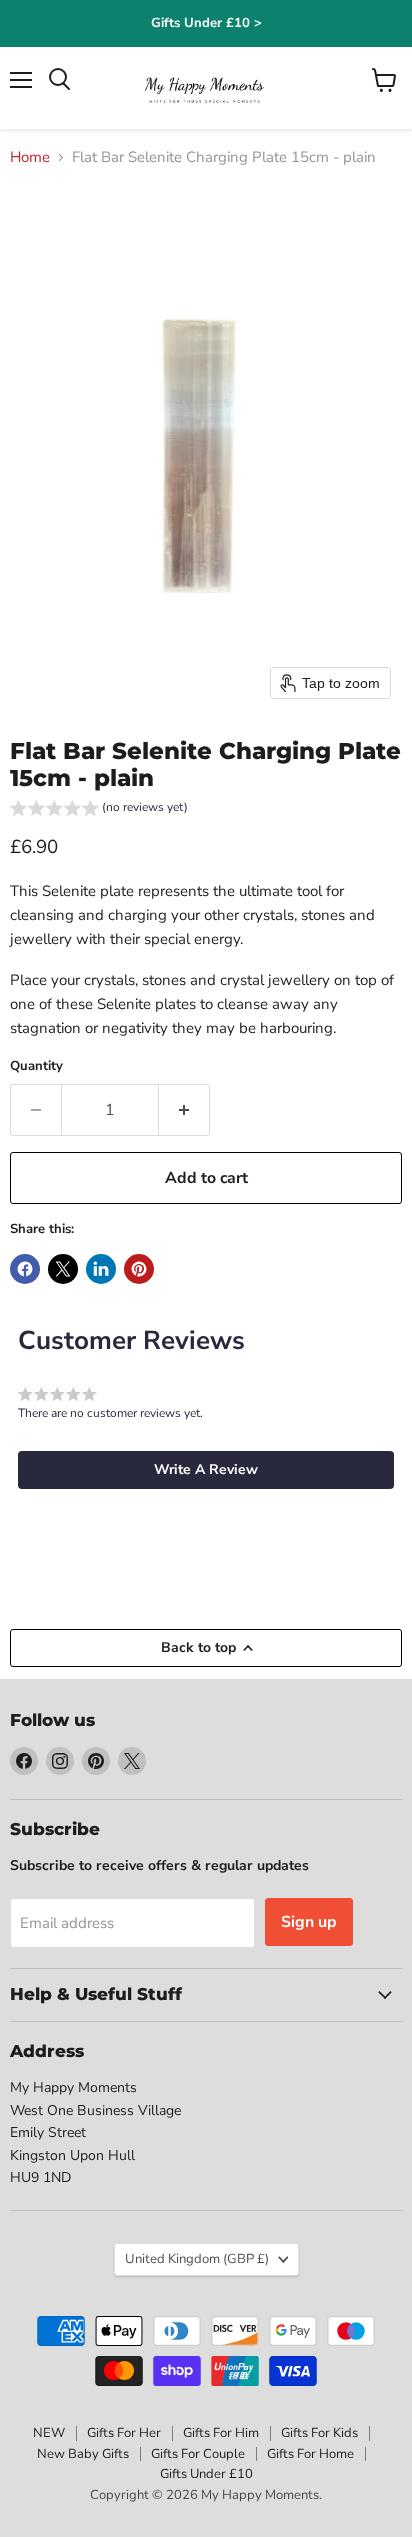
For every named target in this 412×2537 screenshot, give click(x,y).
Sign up (309, 1922)
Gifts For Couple (198, 2454)
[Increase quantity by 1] (184, 1110)
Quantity (36, 1066)
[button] (99, 810)
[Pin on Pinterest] (139, 1269)
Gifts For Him (221, 2433)
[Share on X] (63, 1269)
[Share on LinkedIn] (101, 1269)
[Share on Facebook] (25, 1269)
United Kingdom (197, 2259)
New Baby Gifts (83, 2454)
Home (30, 157)
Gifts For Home (310, 2454)
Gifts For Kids (319, 2433)
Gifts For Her (124, 2433)
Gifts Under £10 (206, 2474)
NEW (49, 2433)
